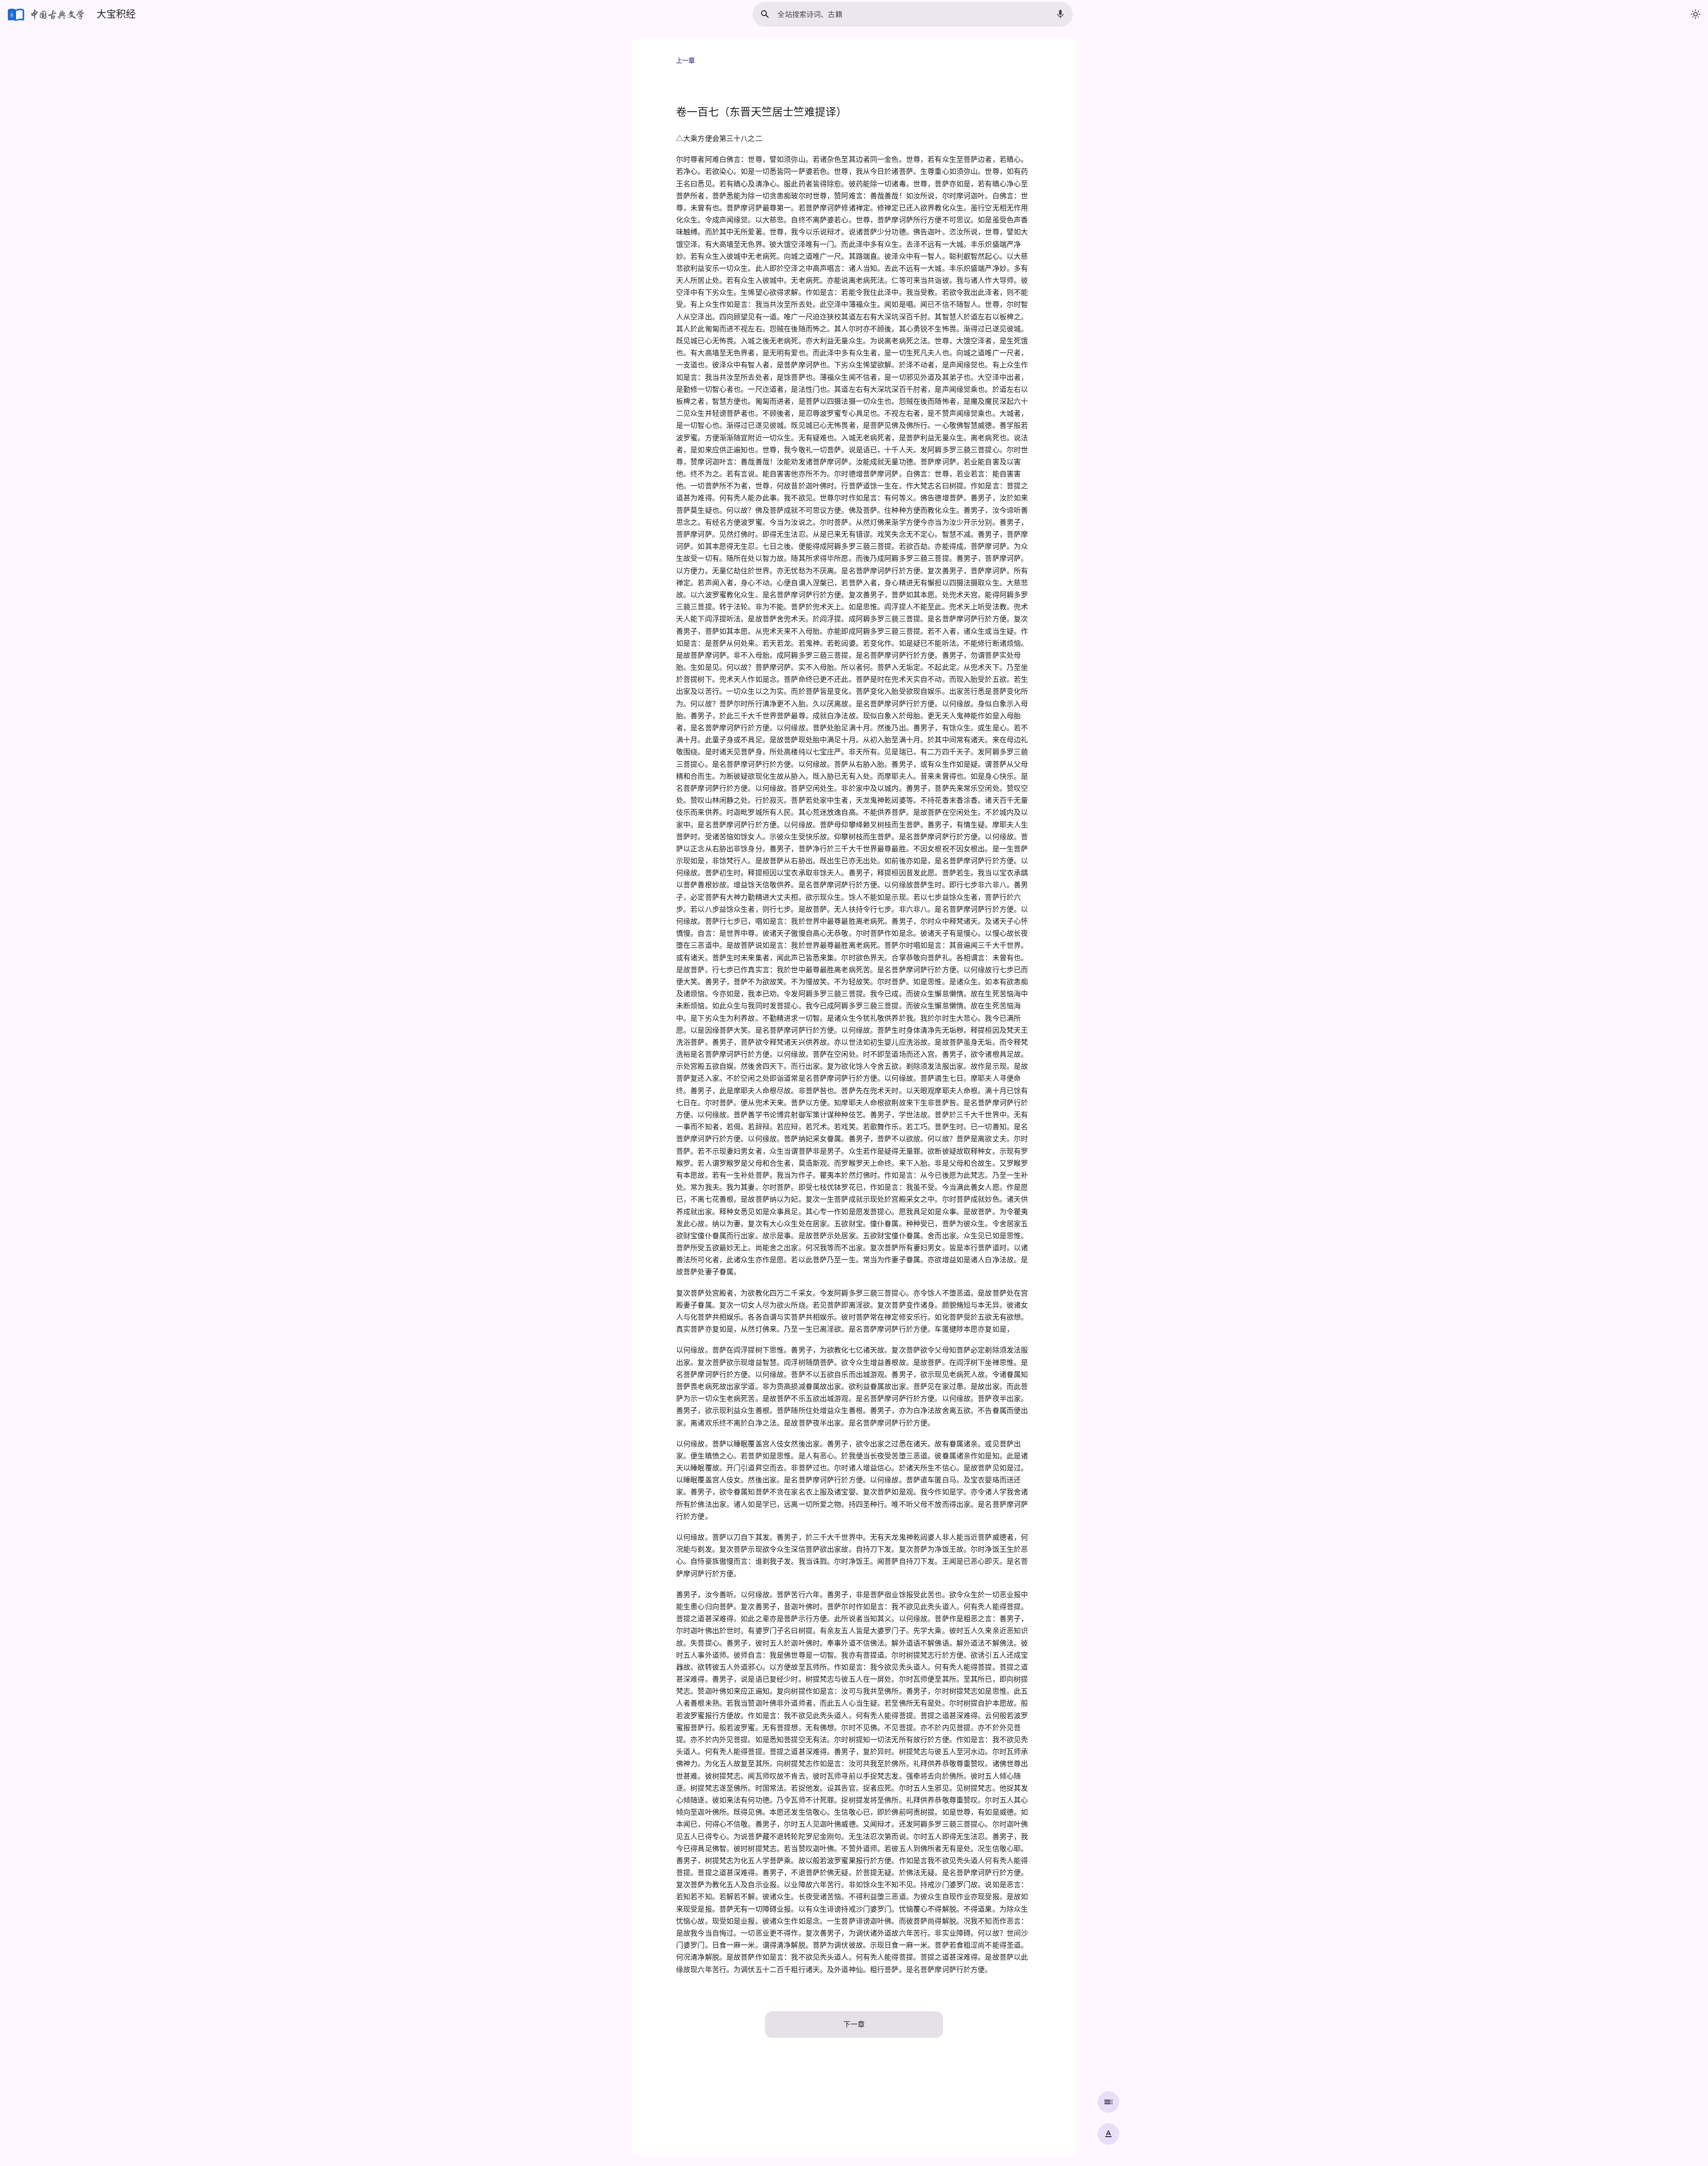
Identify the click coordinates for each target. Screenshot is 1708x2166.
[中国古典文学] (46, 14)
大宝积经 (116, 14)
